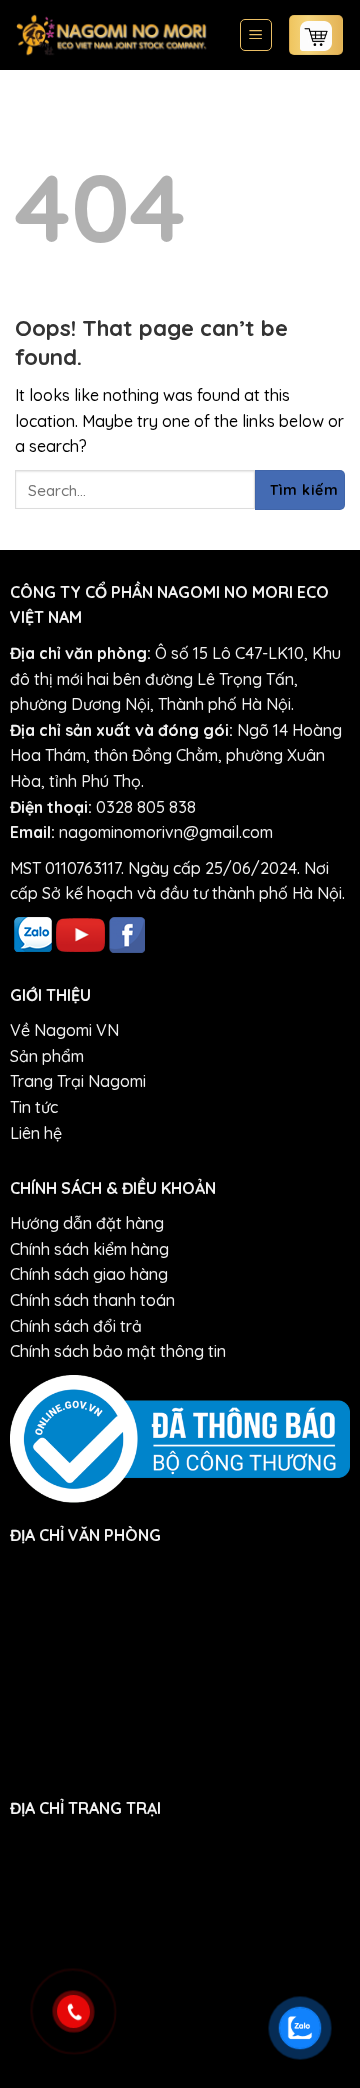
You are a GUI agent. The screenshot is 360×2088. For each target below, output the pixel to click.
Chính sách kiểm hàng (89, 1249)
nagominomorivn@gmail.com (166, 832)
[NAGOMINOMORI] (111, 35)
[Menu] (256, 35)
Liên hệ (36, 1133)
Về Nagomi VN (64, 1030)
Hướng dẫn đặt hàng (87, 1223)
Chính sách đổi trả (76, 1326)
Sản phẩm (47, 1056)
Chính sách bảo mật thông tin (118, 1351)
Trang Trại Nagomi (78, 1081)
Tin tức (34, 1107)
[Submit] (300, 490)
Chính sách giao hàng (89, 1274)
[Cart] (316, 35)
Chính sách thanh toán (92, 1300)
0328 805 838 (146, 807)
